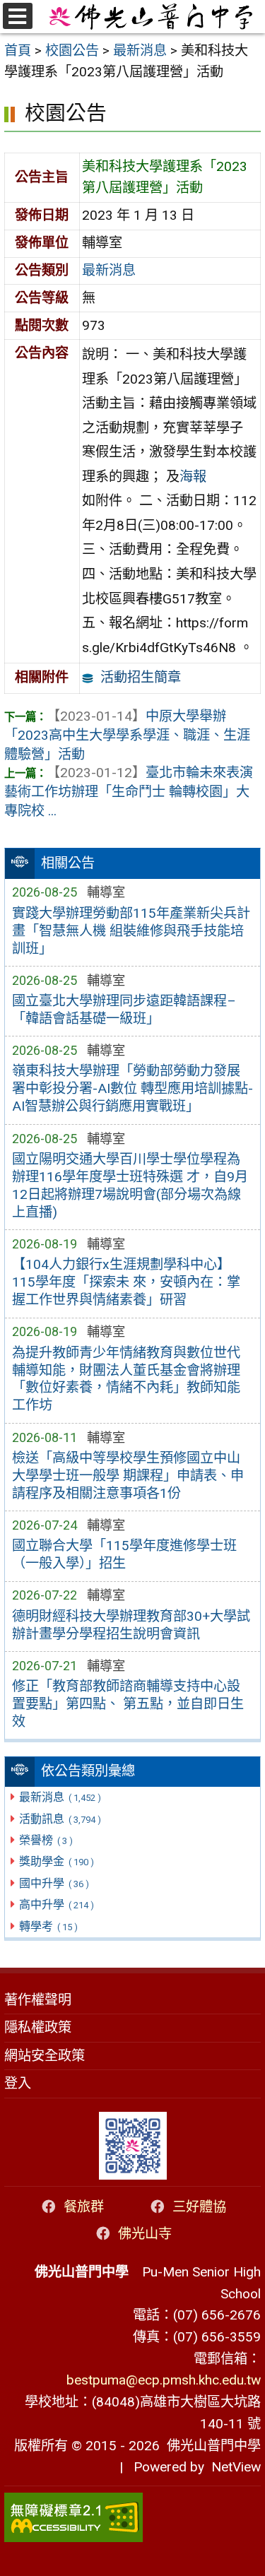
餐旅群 (84, 2207)
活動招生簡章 (141, 677)
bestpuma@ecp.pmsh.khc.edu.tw (164, 2380)
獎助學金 (56, 1861)
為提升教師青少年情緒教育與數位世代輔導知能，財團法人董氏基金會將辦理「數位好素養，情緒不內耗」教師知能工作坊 (126, 1379)
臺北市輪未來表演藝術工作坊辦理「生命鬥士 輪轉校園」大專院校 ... (129, 792)
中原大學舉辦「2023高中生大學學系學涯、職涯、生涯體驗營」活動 (127, 735)
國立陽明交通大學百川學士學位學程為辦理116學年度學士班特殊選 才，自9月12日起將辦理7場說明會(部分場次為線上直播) (130, 1186)
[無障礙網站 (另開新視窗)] (132, 2517)
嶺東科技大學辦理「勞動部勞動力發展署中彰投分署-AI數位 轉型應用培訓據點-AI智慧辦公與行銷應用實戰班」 (132, 1088)
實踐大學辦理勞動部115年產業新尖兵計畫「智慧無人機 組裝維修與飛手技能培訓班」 (131, 931)
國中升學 (54, 1883)
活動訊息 (60, 1819)
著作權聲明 (38, 2000)
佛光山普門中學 (210, 2446)
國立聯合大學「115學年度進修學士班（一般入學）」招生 (124, 1554)
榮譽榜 (46, 1840)
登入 (18, 2083)
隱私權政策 (38, 2027)
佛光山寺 (145, 2234)
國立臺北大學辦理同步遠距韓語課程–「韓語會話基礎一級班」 (124, 1010)
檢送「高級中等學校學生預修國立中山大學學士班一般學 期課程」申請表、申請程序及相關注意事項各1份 (128, 1476)
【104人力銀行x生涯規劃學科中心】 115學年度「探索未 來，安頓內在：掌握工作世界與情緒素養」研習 (126, 1282)
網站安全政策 (45, 2056)
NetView (236, 2467)
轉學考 (48, 1926)
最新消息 (60, 1797)
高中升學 (56, 1904)
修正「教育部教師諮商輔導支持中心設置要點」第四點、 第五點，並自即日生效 (128, 1704)
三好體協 (199, 2207)
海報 (193, 477)
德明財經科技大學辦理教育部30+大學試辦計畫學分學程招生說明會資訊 (131, 1625)
